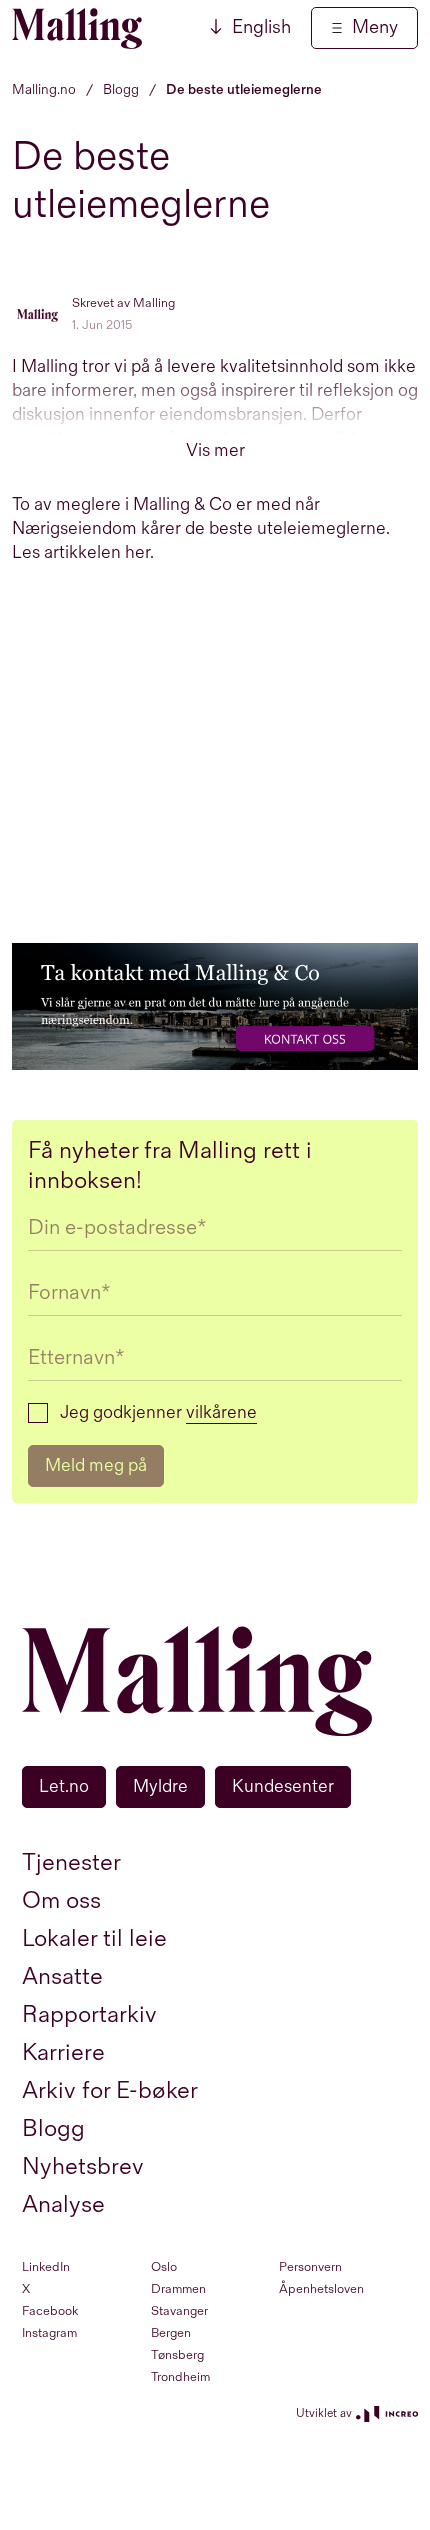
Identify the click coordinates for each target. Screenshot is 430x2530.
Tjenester (71, 1862)
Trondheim (180, 2377)
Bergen (171, 2333)
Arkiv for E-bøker (110, 2090)
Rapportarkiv (89, 2014)
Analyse (63, 2204)
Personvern (310, 2267)
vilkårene (221, 1412)
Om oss (61, 1900)
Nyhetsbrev (83, 2166)
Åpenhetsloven (321, 2289)
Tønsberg (177, 2355)
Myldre (160, 1786)
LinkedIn (46, 2267)
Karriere (63, 2052)
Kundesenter (283, 1786)
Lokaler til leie (94, 1938)
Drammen (178, 2289)
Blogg (53, 2128)
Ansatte (62, 1976)
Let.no (64, 1786)
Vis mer (215, 450)
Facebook (50, 2311)
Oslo (164, 2267)
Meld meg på (96, 1465)
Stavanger (179, 2311)
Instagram (49, 2333)
